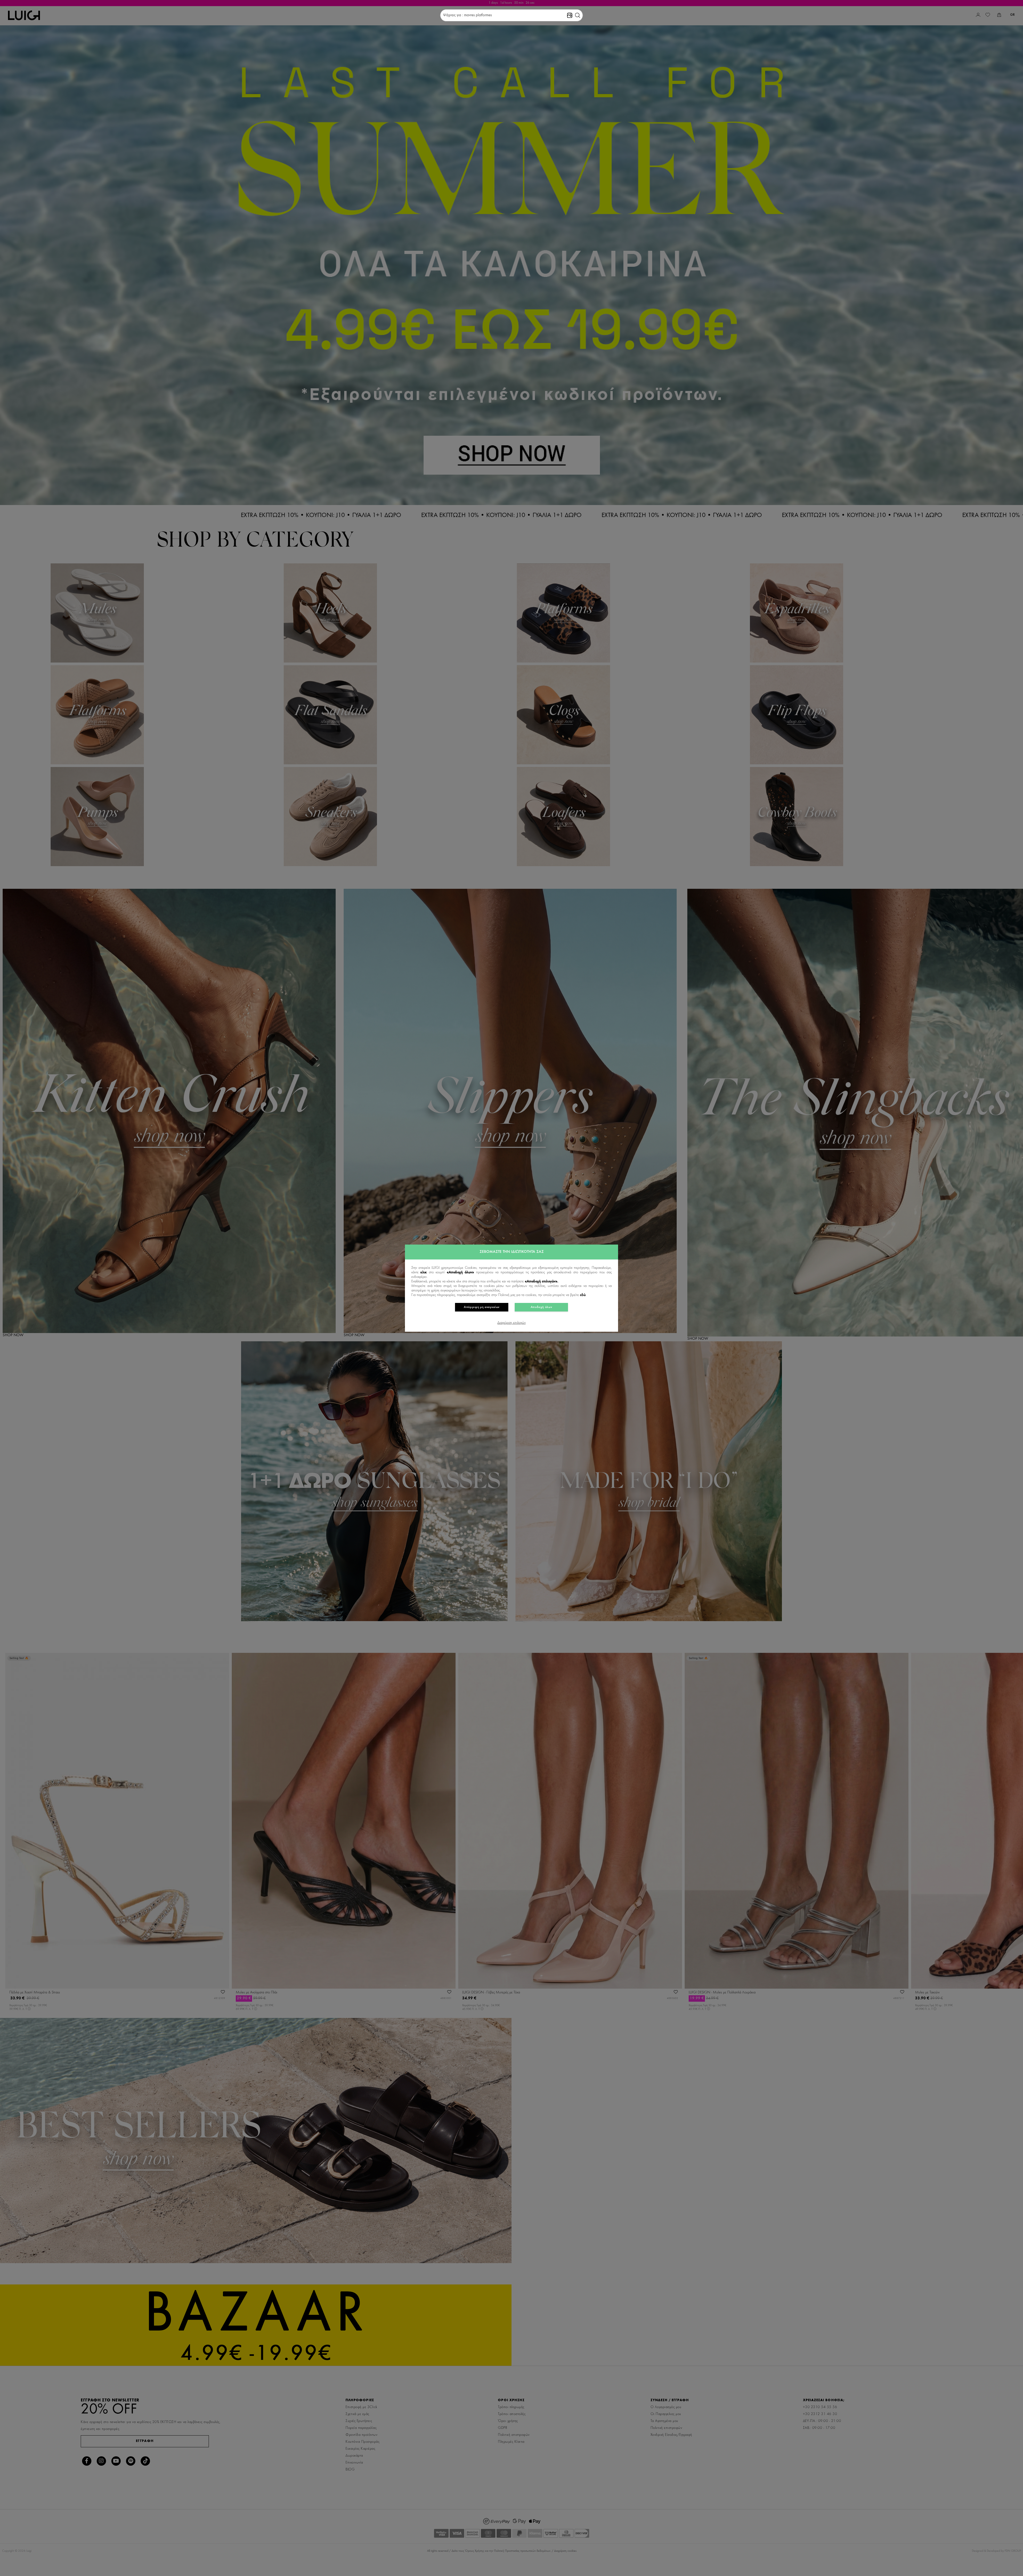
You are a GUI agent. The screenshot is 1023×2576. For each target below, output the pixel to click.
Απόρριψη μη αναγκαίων (482, 1307)
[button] (578, 15)
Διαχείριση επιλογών (511, 1323)
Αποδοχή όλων (541, 1307)
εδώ (583, 1295)
